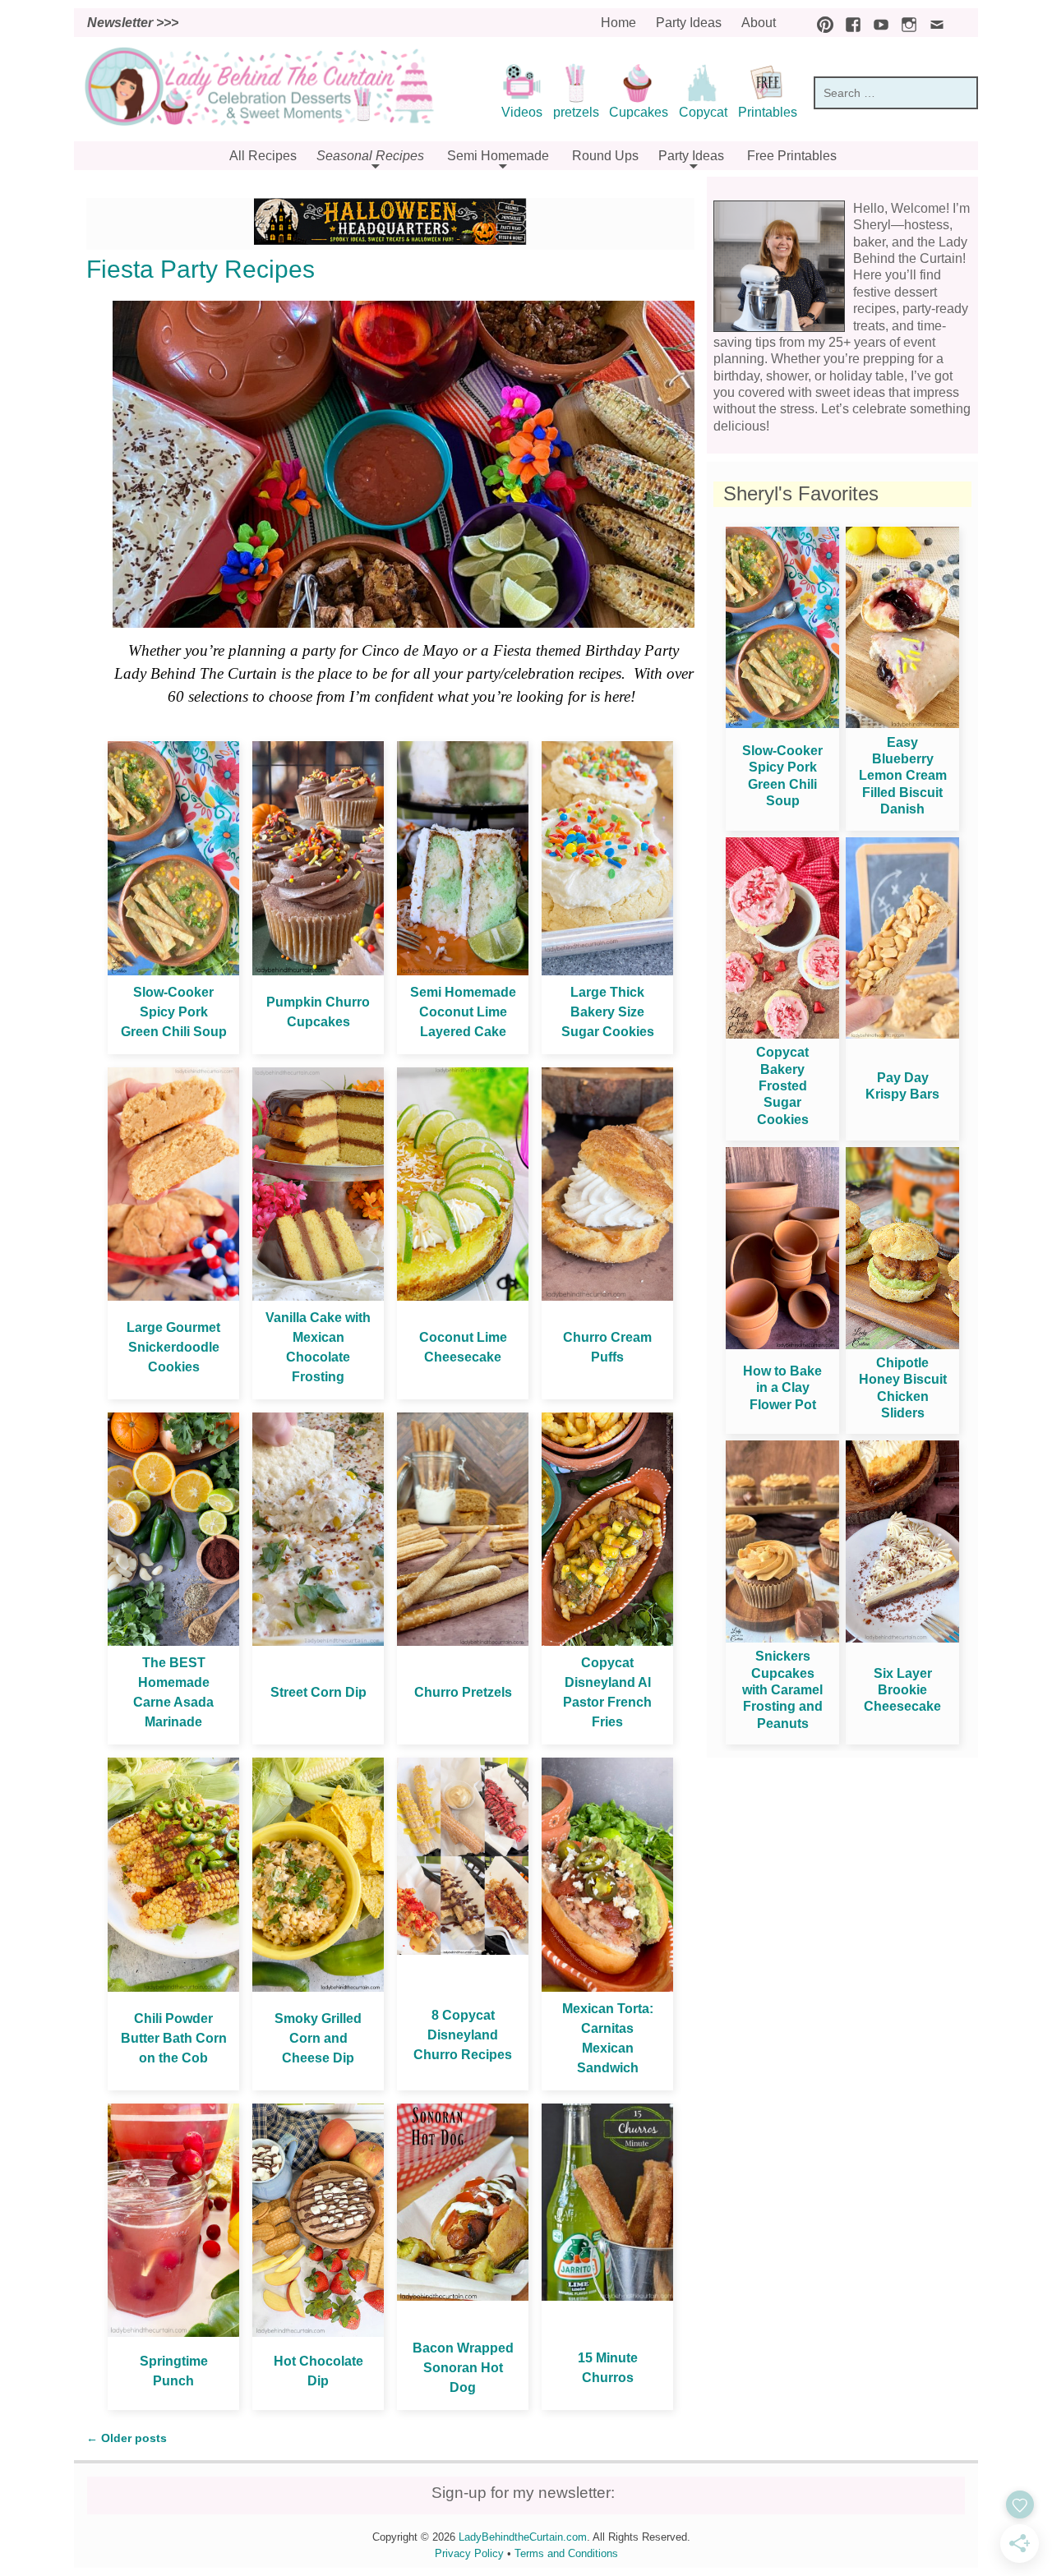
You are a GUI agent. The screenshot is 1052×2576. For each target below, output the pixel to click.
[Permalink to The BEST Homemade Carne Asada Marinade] (173, 1641)
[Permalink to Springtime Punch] (173, 2332)
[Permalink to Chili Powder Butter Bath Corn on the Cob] (173, 1987)
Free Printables (792, 156)
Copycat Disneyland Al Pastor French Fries (607, 1692)
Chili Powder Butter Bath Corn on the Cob (174, 2038)
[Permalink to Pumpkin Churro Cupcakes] (318, 971)
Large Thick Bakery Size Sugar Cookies (608, 1012)
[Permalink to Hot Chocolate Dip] (318, 2332)
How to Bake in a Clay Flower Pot (782, 1388)
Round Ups (605, 156)
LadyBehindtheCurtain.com (523, 2537)
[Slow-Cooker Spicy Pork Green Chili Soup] (782, 723)
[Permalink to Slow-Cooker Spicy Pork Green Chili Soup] (173, 971)
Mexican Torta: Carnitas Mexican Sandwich (608, 2038)
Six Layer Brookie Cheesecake (902, 1690)
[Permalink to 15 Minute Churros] (607, 2296)
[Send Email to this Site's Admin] (933, 23)
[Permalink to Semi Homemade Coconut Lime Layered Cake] (463, 971)
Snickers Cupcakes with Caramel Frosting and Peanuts (782, 1690)
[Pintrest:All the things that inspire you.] (821, 23)
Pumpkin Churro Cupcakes (318, 1012)
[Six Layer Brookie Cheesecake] (902, 1638)
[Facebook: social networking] (849, 23)
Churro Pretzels (463, 1692)
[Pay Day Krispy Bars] (902, 1034)
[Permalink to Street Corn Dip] (318, 1641)
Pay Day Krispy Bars (902, 1086)
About (759, 23)
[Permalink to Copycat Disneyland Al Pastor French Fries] (607, 1641)
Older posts (127, 2438)
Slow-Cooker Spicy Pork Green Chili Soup (174, 1012)
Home (618, 23)
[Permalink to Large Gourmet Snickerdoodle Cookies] (173, 1296)
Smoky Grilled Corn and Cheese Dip (318, 2038)
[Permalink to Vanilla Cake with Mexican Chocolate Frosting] (318, 1296)
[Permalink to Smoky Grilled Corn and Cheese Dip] (318, 1987)
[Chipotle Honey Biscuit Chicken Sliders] (902, 1345)
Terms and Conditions (566, 2553)
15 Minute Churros (608, 2368)
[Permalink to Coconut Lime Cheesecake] (463, 1296)
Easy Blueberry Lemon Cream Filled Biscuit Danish (903, 776)
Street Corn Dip (318, 1692)
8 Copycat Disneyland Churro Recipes (463, 2035)
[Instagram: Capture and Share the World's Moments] (905, 23)
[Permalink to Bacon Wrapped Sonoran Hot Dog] (463, 2296)
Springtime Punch (174, 2371)
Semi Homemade (498, 156)
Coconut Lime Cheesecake (463, 1347)
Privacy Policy (469, 2553)
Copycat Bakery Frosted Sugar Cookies (782, 1086)
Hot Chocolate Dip (318, 2371)
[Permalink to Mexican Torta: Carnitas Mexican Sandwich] (607, 1987)
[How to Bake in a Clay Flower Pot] (782, 1345)
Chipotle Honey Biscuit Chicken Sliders (903, 1388)
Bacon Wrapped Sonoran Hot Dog (463, 2368)
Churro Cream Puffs (607, 1347)
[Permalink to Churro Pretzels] (463, 1641)
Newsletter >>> (133, 23)
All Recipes (263, 156)
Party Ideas (689, 23)
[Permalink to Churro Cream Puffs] (607, 1296)
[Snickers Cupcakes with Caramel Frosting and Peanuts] (782, 1638)
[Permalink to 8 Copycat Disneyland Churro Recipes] (463, 1950)
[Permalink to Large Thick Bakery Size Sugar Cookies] (607, 971)
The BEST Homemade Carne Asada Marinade (173, 1692)
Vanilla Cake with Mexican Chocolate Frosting (318, 1347)
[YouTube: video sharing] (877, 23)
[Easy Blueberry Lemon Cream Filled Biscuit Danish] (902, 723)
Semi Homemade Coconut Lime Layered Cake (463, 1012)
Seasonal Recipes (370, 156)
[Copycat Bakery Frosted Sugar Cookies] (782, 1034)
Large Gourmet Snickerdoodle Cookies (173, 1347)
